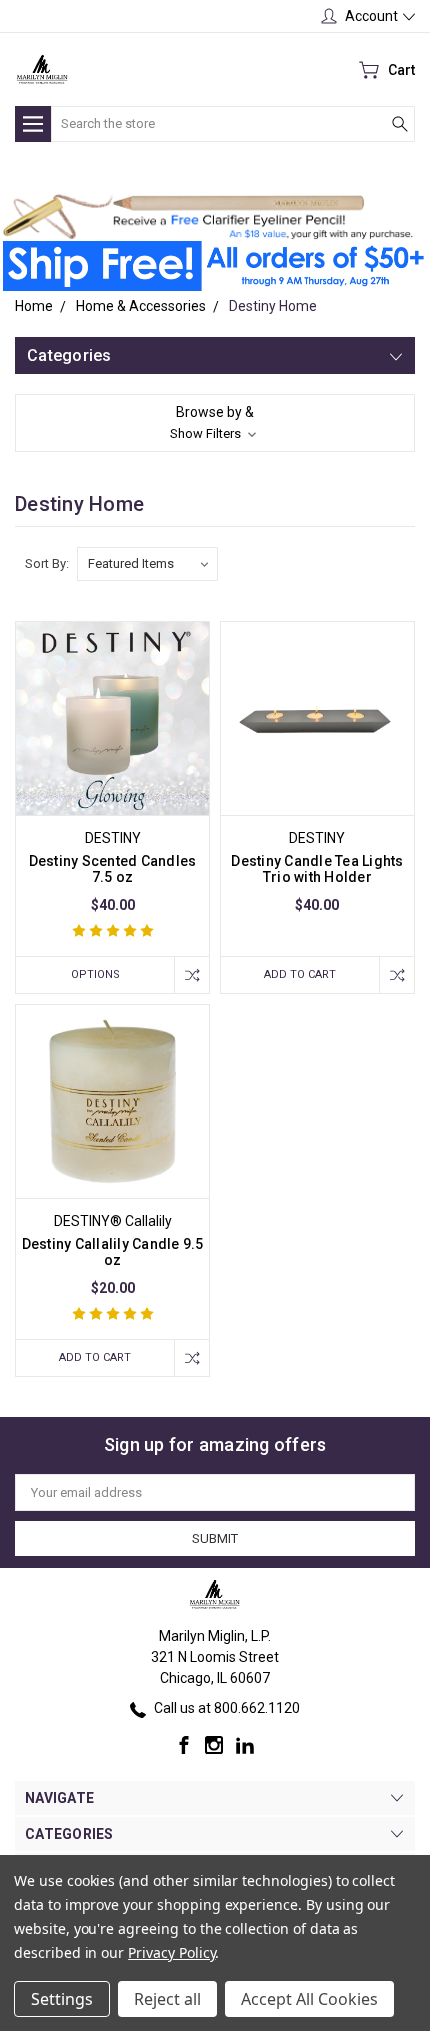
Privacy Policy (171, 1952)
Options (95, 974)
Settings (62, 1999)
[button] (207, 216)
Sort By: (47, 563)
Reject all (167, 1999)
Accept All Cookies (309, 1999)
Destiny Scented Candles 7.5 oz (113, 869)
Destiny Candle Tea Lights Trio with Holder (317, 869)
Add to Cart (300, 974)
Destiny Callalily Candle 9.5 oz (113, 1252)
